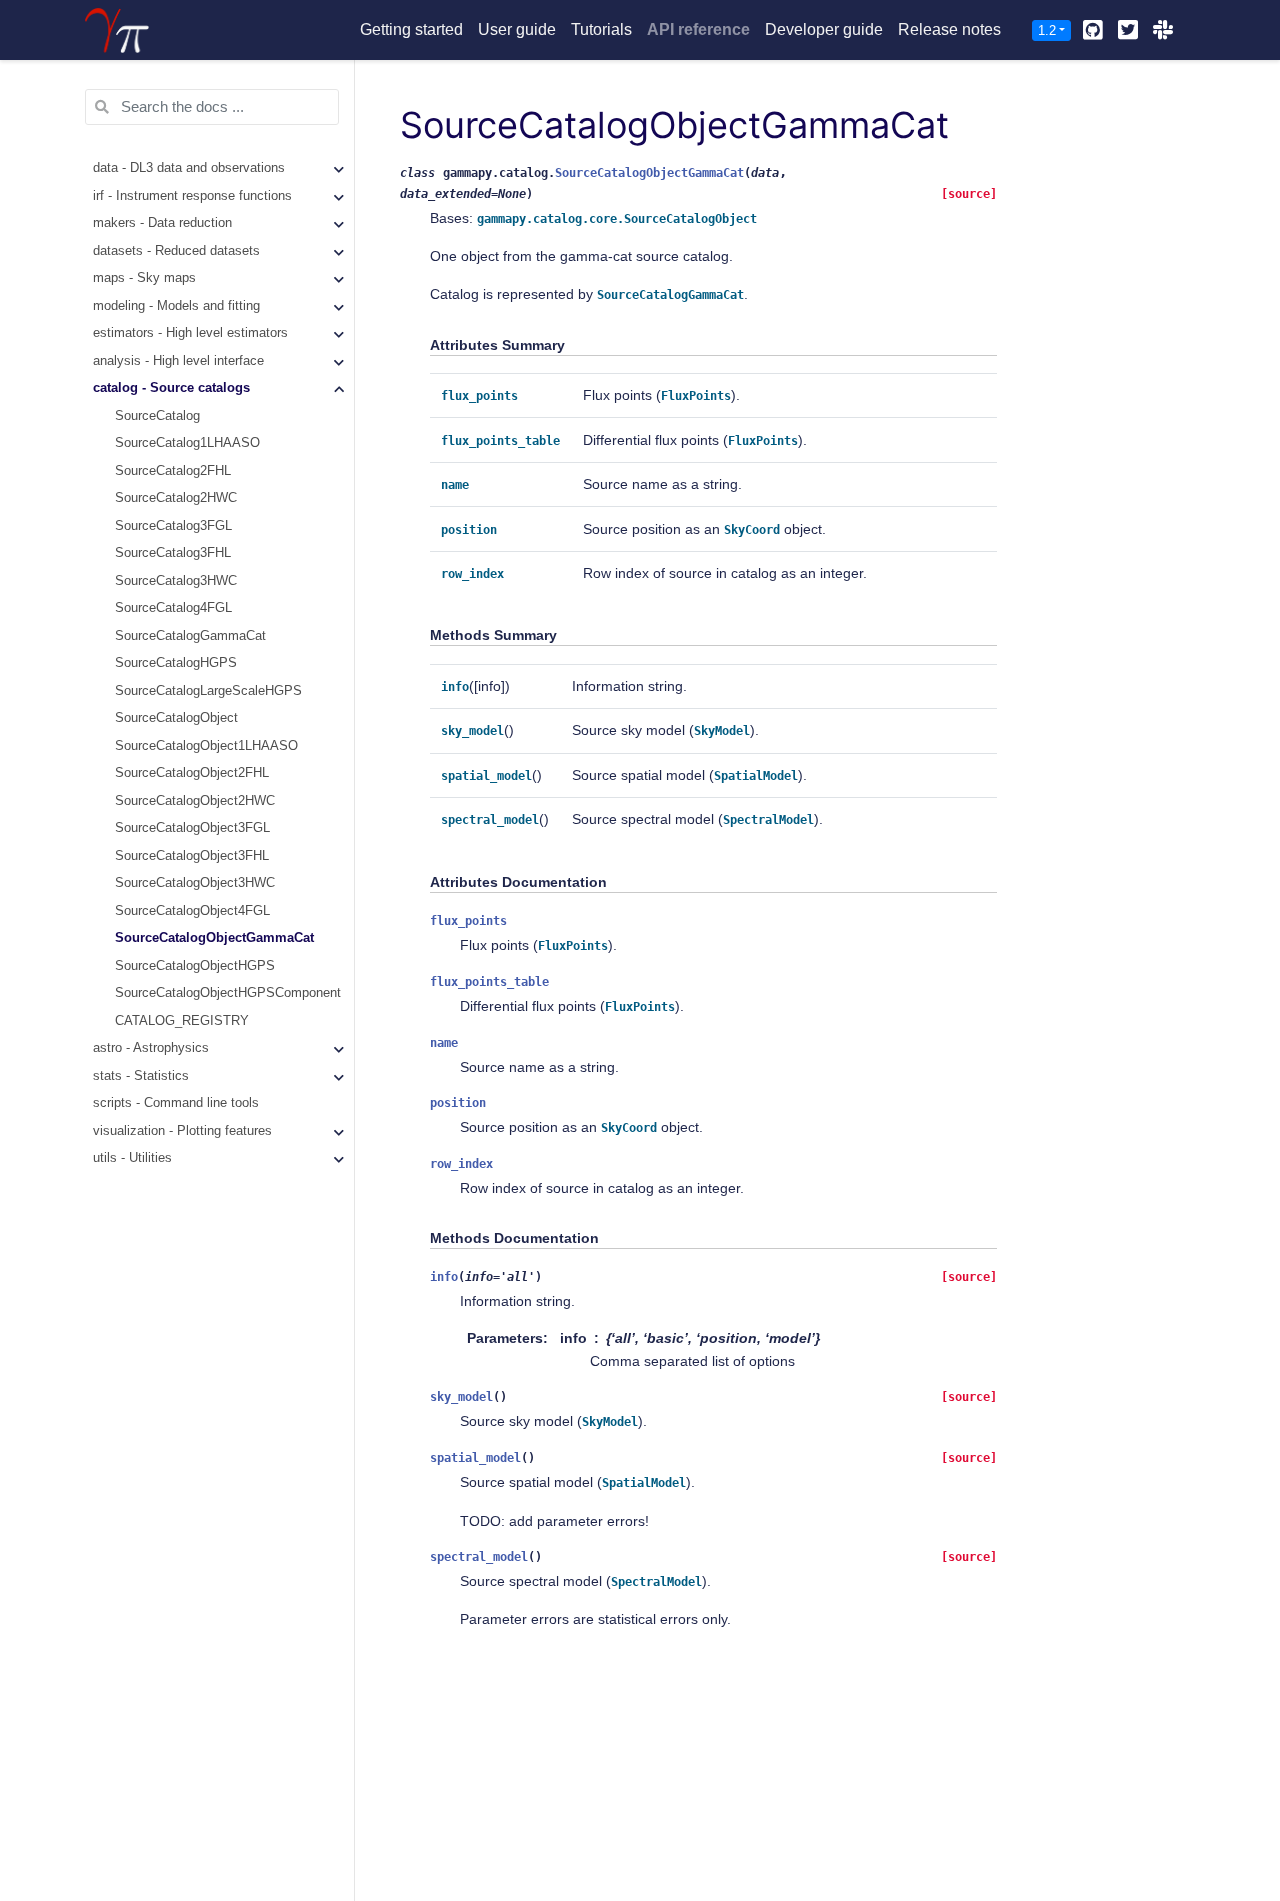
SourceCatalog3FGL (173, 526)
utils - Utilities (132, 1159)
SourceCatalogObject (176, 719)
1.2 (1047, 30)
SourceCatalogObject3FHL (192, 856)
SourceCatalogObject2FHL (192, 774)
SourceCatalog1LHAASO (187, 444)
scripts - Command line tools (176, 1104)
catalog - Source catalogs (171, 389)
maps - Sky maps (144, 279)
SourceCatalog (157, 416)
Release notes (949, 29)
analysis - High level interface (178, 361)
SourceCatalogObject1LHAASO (206, 746)
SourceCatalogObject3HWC (195, 884)
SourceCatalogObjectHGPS (195, 966)
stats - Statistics (141, 1076)
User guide (517, 29)
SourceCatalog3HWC (176, 581)
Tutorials (601, 29)
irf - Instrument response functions (192, 196)
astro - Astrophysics (151, 1049)
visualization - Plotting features (182, 1131)
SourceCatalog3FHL (173, 554)
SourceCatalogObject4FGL (192, 911)
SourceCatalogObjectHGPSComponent (228, 994)
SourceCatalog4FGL (173, 609)
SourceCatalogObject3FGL (192, 829)
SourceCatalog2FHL (173, 471)
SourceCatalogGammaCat (190, 636)
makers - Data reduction (162, 224)
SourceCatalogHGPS (176, 664)
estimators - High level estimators (190, 334)
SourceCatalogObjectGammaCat (214, 939)
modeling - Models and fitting (176, 306)
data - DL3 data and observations (189, 169)
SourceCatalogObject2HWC (195, 801)
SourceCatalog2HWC (176, 499)
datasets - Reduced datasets (176, 251)
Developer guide (824, 29)
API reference (698, 29)
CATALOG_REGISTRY (182, 1021)
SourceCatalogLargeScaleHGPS (208, 691)
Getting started (411, 29)
